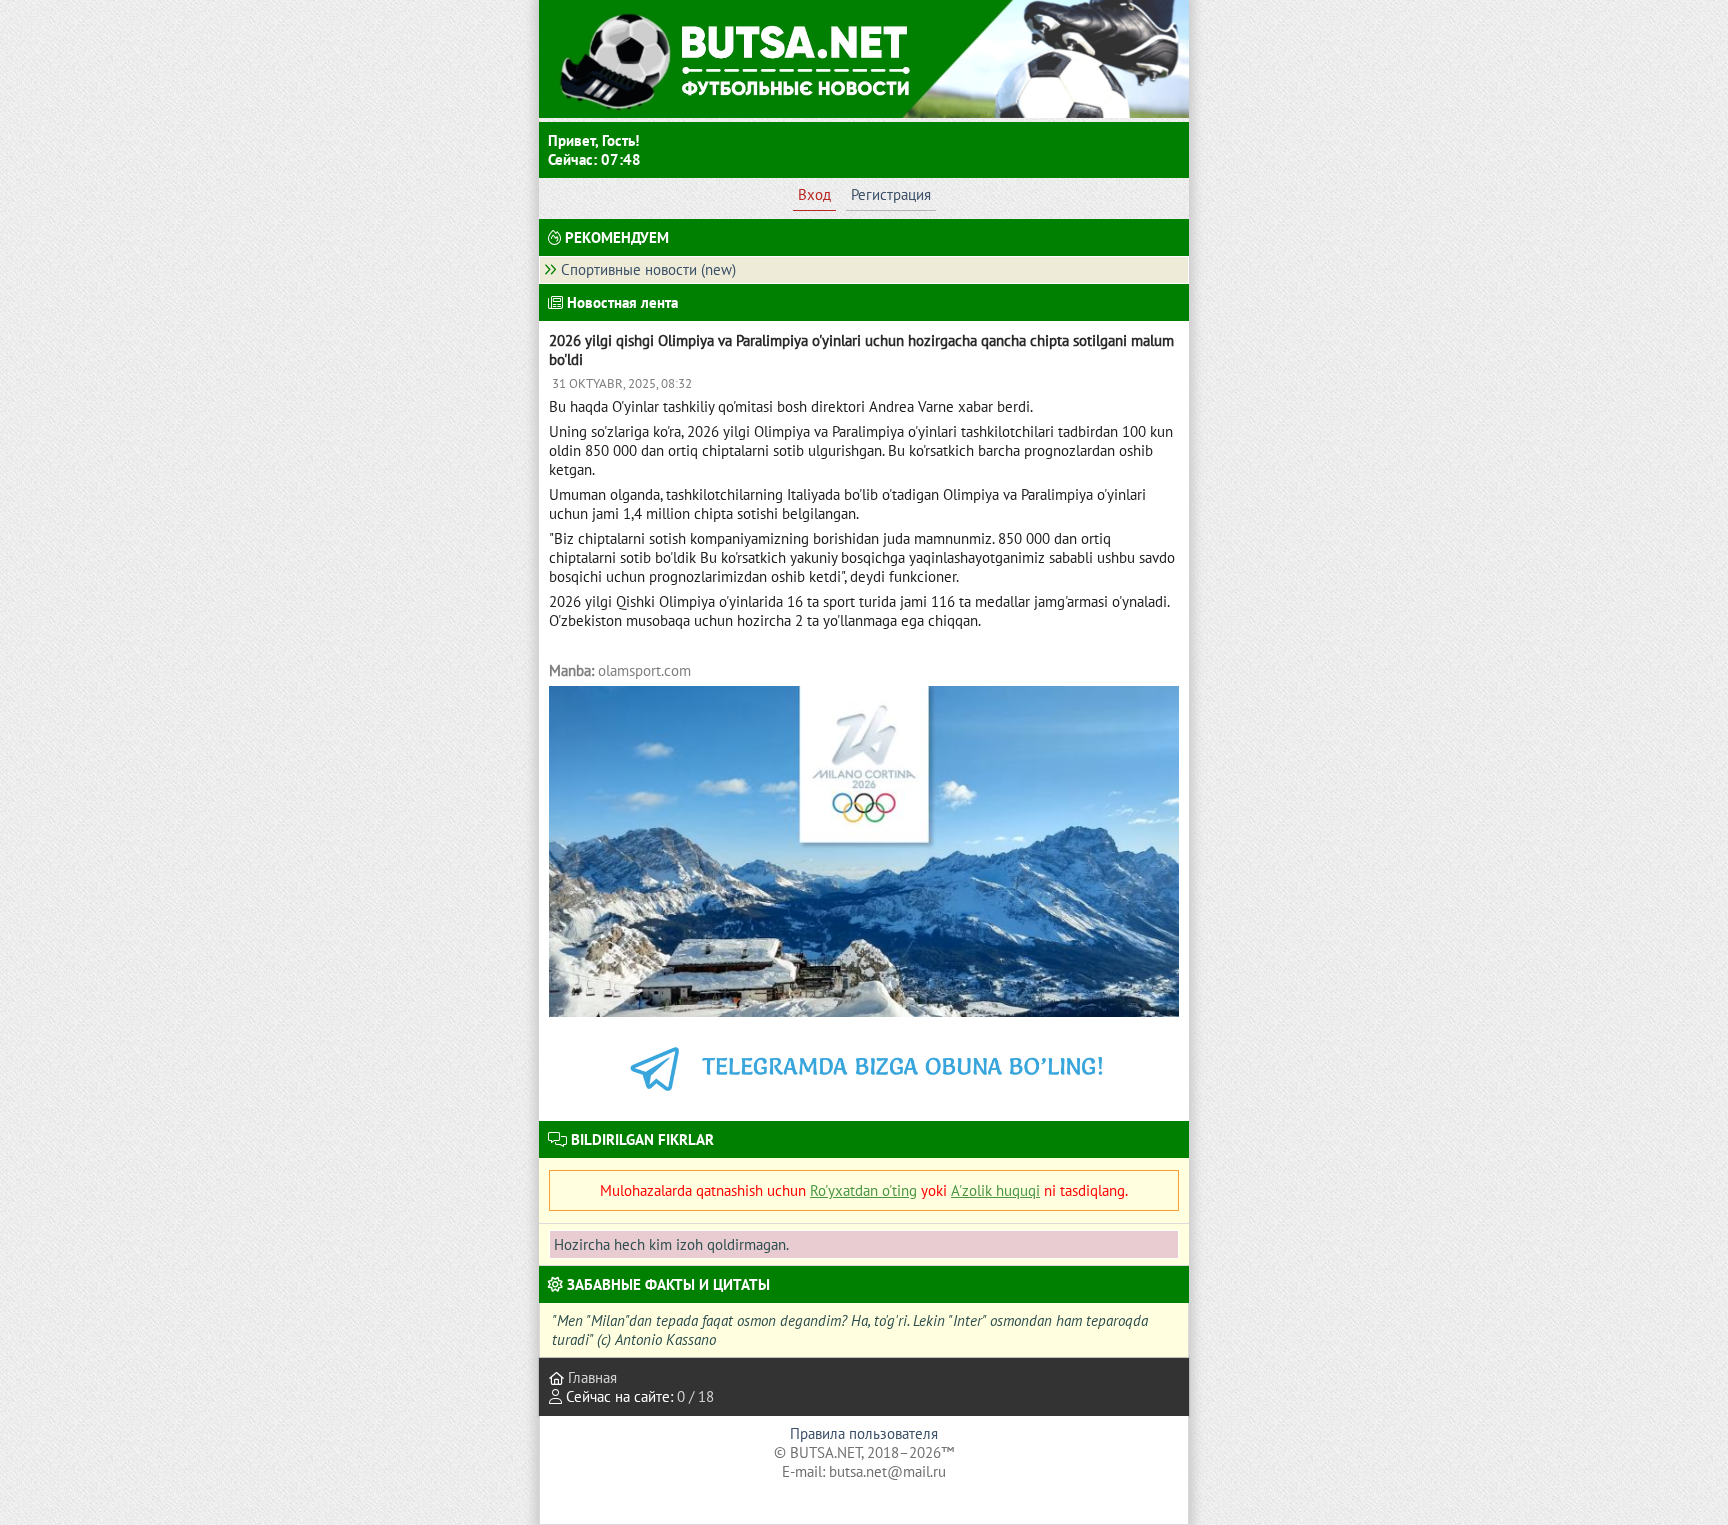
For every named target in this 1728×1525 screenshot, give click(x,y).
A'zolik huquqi (995, 1190)
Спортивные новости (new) (648, 269)
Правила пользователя (864, 1433)
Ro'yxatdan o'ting (863, 1190)
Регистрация (891, 194)
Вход (814, 194)
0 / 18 (695, 1396)
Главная (590, 1377)
